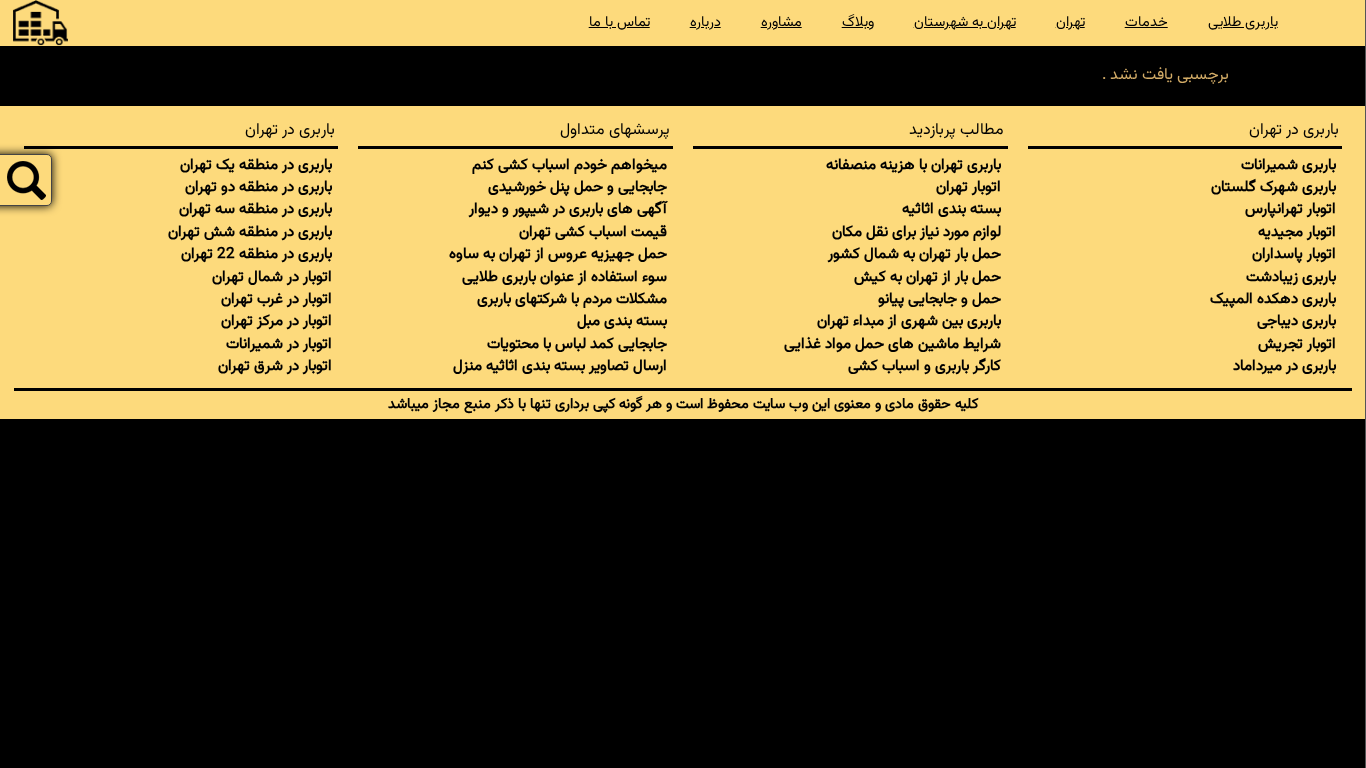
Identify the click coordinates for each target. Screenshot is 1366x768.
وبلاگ (858, 22)
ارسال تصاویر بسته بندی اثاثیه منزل (560, 366)
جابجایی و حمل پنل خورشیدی (577, 187)
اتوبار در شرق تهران (275, 366)
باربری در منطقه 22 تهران (256, 254)
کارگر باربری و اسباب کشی (924, 366)
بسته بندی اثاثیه (951, 209)
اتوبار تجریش (1297, 344)
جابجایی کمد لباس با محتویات (577, 344)
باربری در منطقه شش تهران (250, 232)
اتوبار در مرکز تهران (276, 321)
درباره (705, 22)
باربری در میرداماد (1284, 366)
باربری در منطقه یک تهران (256, 165)
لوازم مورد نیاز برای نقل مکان (916, 232)
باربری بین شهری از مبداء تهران (909, 321)
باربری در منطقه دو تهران (258, 187)
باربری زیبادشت (1291, 277)
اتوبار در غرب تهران (276, 299)
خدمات (1146, 22)
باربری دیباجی (1296, 321)
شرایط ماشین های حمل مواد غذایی (892, 344)
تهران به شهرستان (965, 22)
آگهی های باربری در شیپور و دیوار (568, 209)
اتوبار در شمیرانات (279, 344)
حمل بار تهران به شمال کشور (914, 254)
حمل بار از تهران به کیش (927, 277)
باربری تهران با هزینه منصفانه (913, 165)
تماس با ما (619, 22)
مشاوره (781, 22)
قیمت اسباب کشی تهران (593, 232)
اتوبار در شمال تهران (272, 277)
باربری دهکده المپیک (1273, 299)
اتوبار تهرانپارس (1290, 209)
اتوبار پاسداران (1294, 254)
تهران (1070, 22)
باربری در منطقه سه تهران (255, 209)
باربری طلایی (1243, 22)
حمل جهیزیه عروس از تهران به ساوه (558, 254)
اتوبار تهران (968, 187)
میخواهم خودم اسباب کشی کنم (569, 165)
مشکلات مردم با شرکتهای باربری (572, 299)
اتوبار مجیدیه (1297, 232)
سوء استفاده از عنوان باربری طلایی (564, 277)
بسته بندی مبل (622, 321)
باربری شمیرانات (1288, 165)
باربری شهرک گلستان (1273, 187)
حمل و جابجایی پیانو (939, 299)
